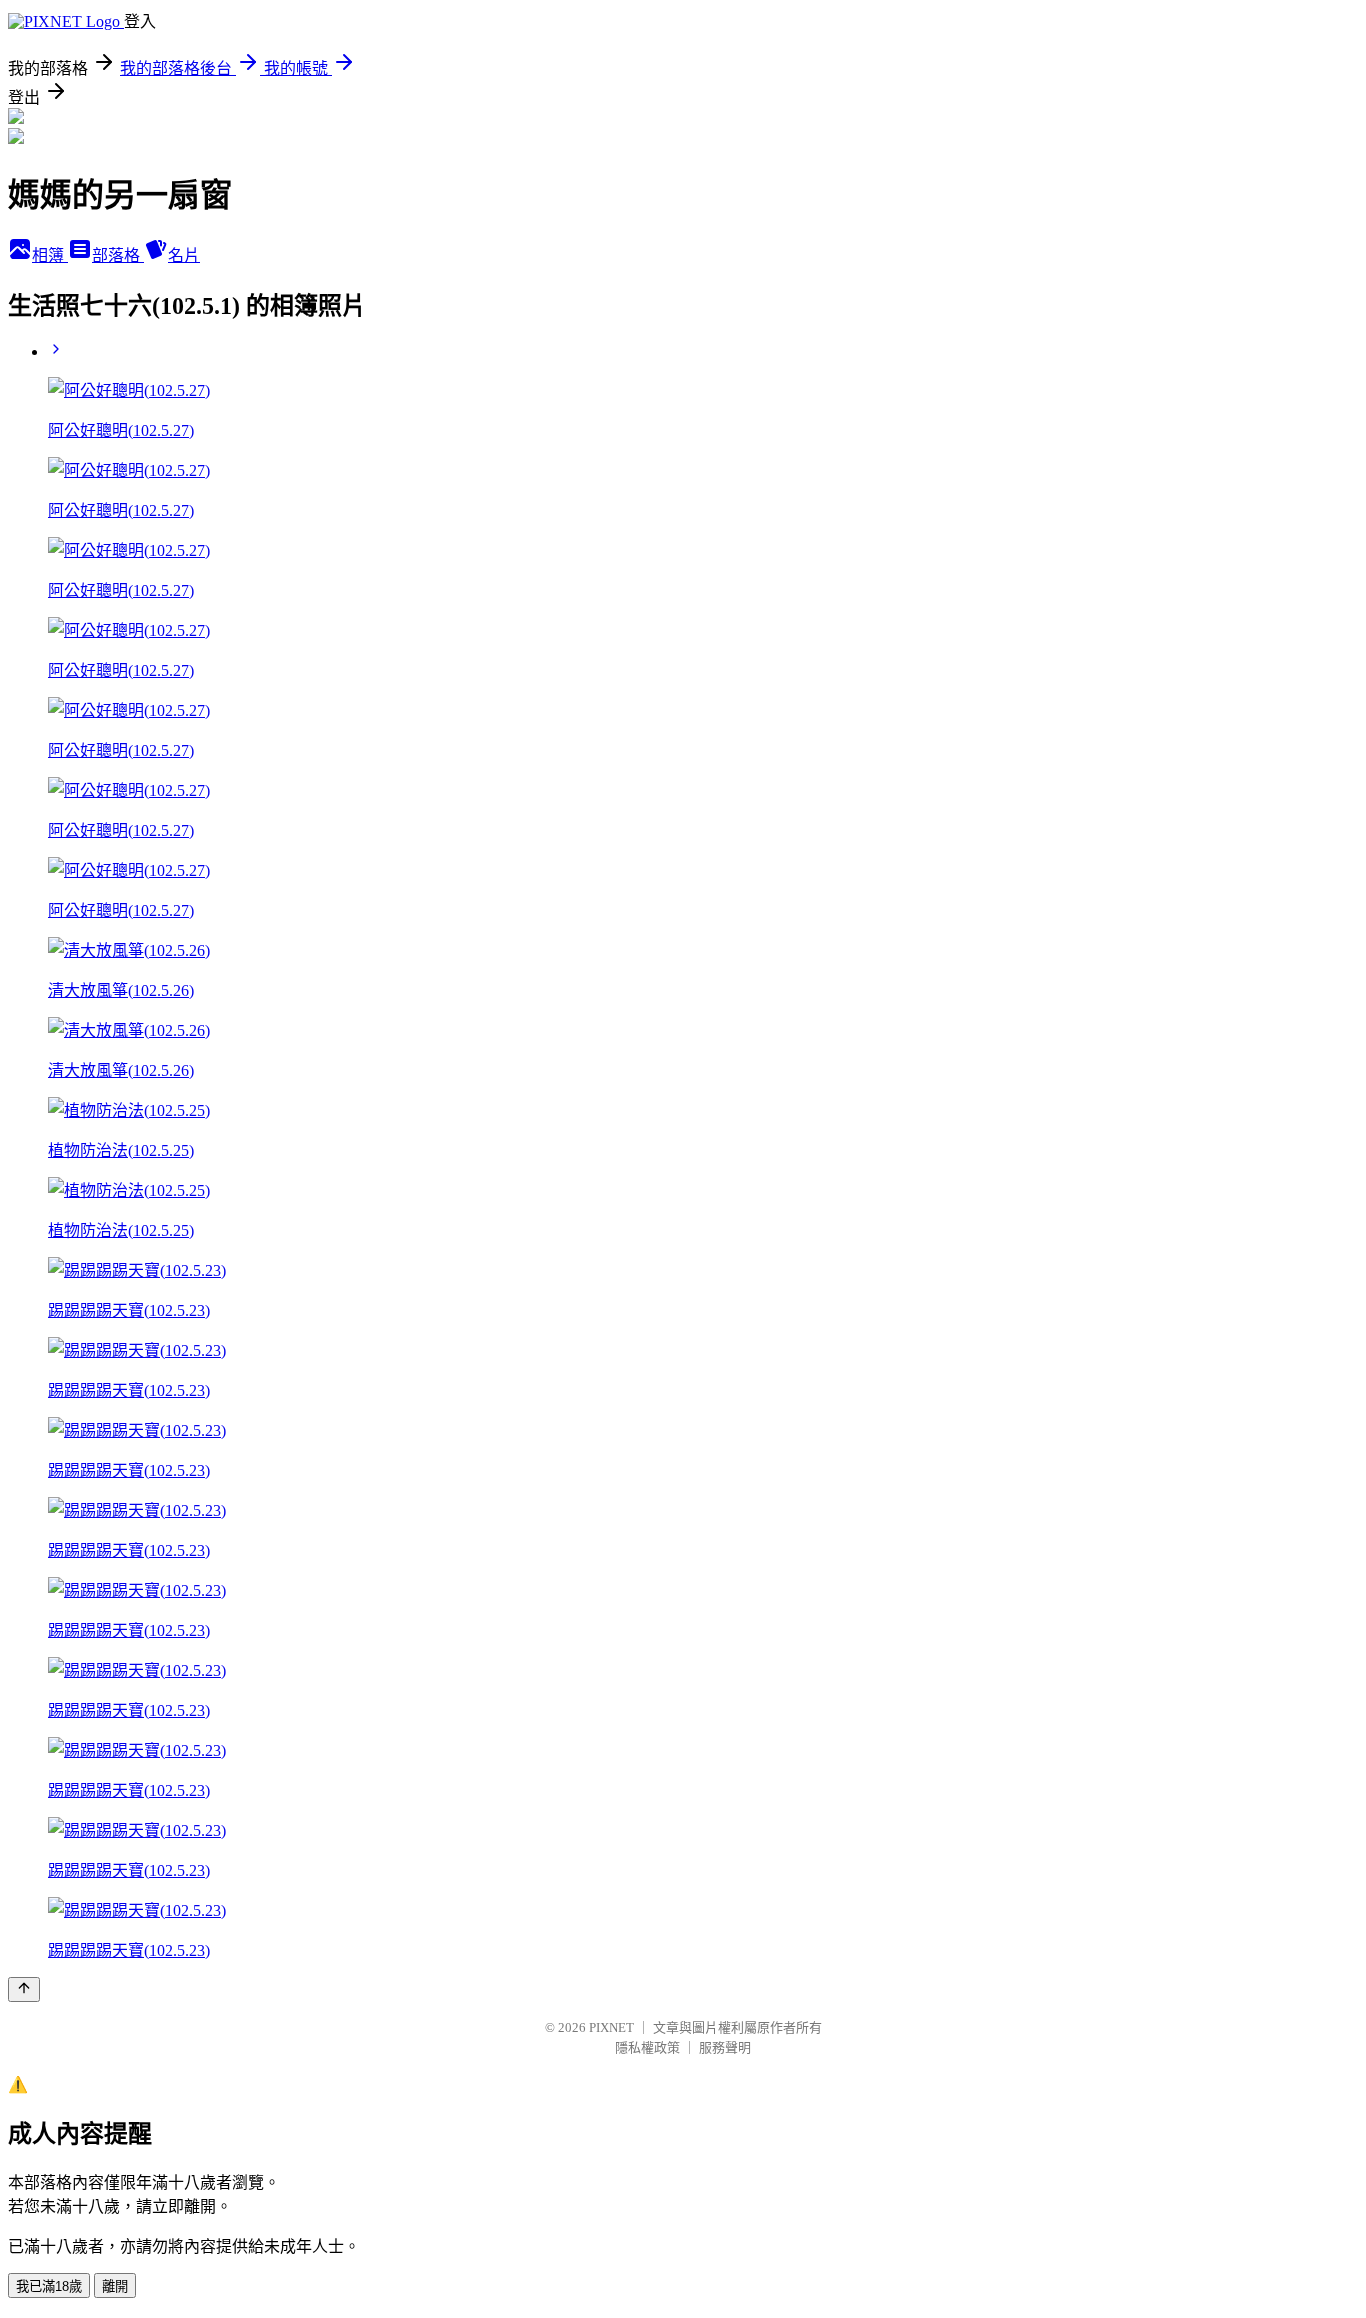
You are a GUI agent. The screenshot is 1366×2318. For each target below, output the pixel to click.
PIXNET (611, 2027)
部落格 (118, 255)
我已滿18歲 (49, 2286)
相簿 (50, 255)
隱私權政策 (647, 2047)
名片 (184, 255)
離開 (115, 2286)
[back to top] (24, 1989)
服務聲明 (725, 2047)
